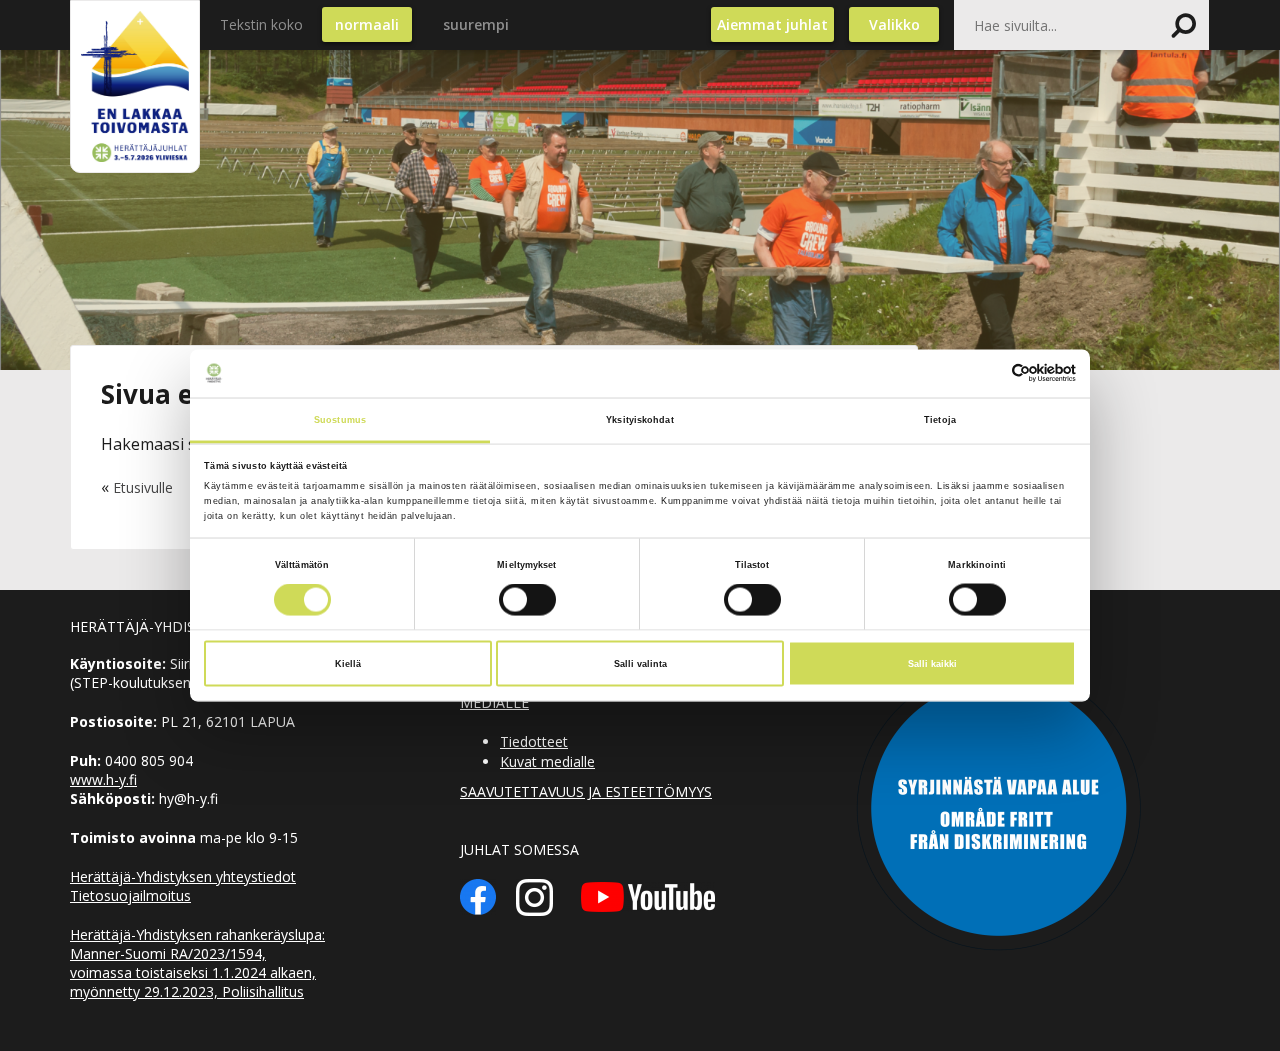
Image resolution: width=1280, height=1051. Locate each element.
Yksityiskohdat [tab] (639, 419)
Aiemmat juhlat (772, 24)
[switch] (527, 600)
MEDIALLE (494, 702)
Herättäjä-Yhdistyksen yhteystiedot (183, 876)
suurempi (476, 24)
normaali (367, 24)
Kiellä (348, 664)
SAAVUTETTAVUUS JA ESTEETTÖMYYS (586, 791)
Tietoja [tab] (940, 419)
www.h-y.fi (103, 779)
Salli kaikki (932, 664)
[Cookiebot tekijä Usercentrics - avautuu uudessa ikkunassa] (988, 373)
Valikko (894, 24)
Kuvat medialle (547, 761)
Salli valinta (640, 664)
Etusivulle (143, 487)
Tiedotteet (534, 741)
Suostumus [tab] (340, 419)
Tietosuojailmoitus (130, 895)
